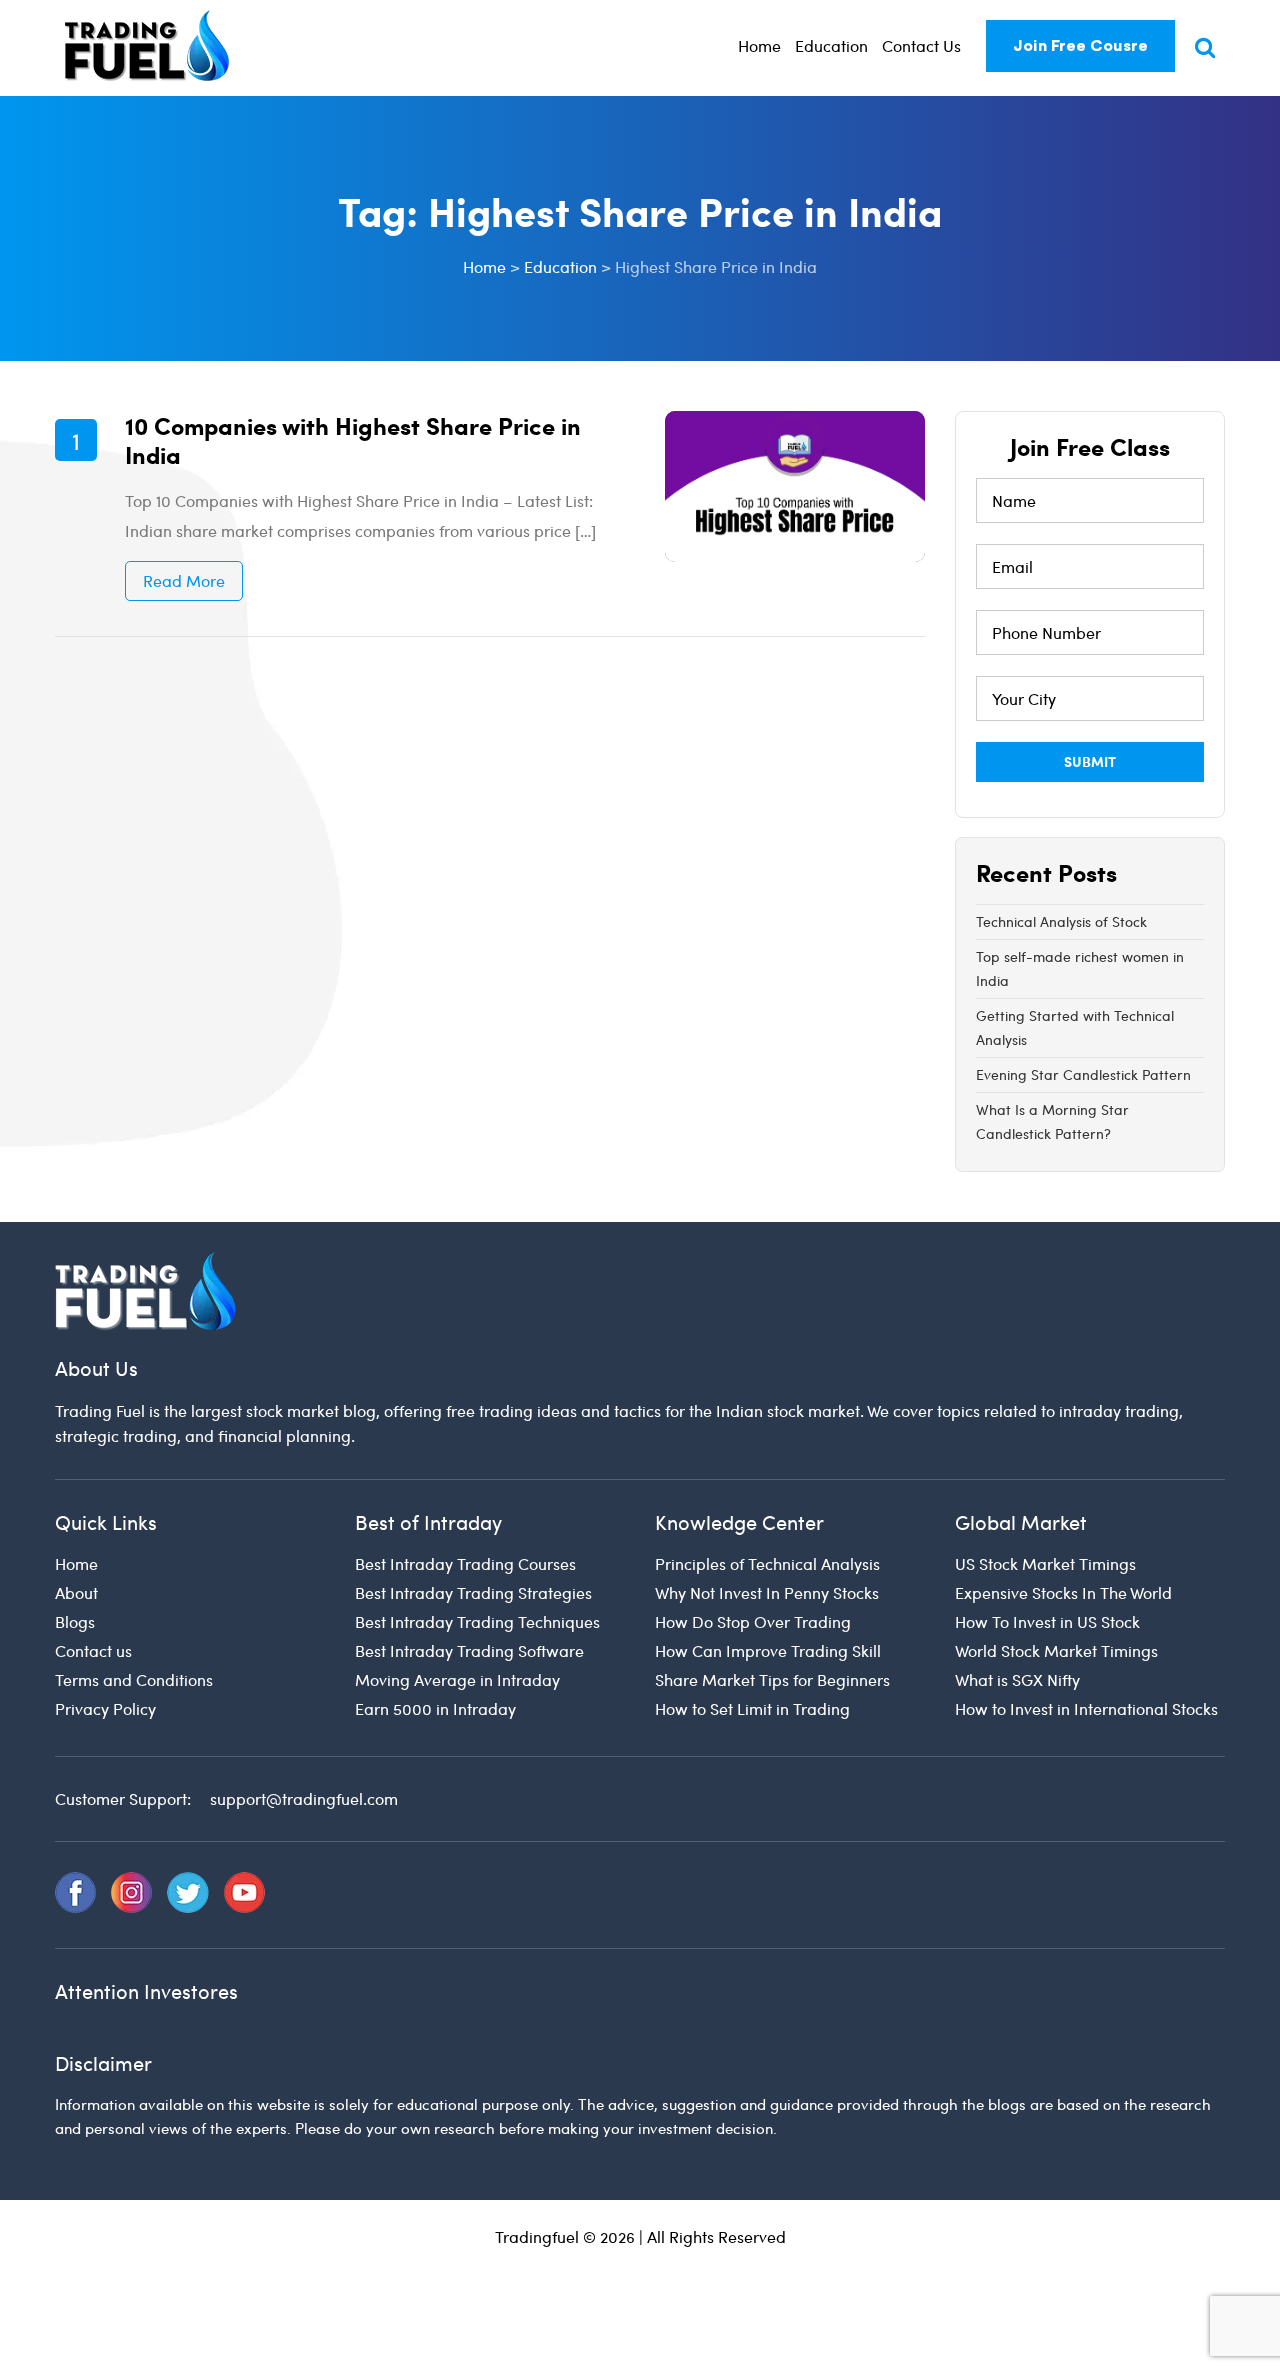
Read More (184, 580)
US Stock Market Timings (1045, 1563)
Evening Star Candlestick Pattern (1083, 1074)
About (76, 1592)
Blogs (75, 1621)
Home (759, 45)
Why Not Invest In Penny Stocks (767, 1592)
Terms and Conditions (134, 1679)
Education (831, 45)
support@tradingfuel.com (304, 1798)
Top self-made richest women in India (1080, 968)
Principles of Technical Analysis (767, 1563)
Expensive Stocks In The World (1063, 1592)
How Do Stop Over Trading (753, 1621)
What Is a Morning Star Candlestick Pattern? (1052, 1121)
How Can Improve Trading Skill (768, 1650)
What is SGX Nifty (1017, 1679)
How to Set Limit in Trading (752, 1708)
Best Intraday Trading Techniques (477, 1621)
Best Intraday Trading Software (469, 1650)
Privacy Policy (105, 1708)
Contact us (93, 1650)
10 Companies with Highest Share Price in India (353, 439)
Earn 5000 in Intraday (435, 1708)
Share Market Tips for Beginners (772, 1679)
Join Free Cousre (1080, 46)
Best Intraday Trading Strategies (473, 1592)
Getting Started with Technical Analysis (1075, 1027)
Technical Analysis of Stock (1061, 921)
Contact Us (921, 45)
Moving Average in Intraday (457, 1679)
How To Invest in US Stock (1047, 1621)
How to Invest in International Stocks (1086, 1708)
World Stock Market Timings (1056, 1650)
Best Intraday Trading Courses (465, 1563)
